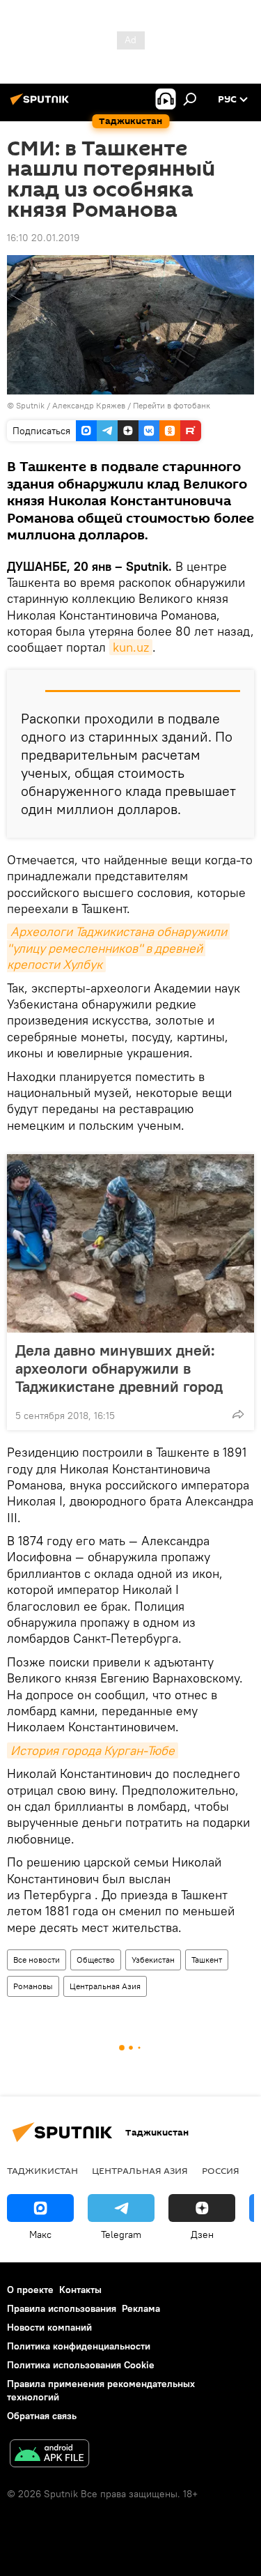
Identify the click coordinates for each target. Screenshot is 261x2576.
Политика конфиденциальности (79, 2346)
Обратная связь (42, 2416)
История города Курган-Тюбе (93, 1750)
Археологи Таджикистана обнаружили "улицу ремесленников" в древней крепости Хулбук (118, 948)
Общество (96, 1960)
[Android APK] (49, 2455)
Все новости (37, 1960)
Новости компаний (49, 2327)
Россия (221, 2170)
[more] (238, 1414)
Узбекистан (153, 1960)
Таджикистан (42, 2170)
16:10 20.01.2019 (43, 238)
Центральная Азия (105, 1986)
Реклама (141, 2308)
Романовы (33, 1986)
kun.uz (131, 647)
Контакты (80, 2290)
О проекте (30, 2290)
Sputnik (31, 405)
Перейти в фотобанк (172, 405)
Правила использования (62, 2308)
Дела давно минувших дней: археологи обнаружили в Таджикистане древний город (119, 1368)
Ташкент (207, 1960)
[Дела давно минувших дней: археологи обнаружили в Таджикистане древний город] (130, 1243)
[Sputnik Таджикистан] (42, 105)
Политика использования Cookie (81, 2365)
